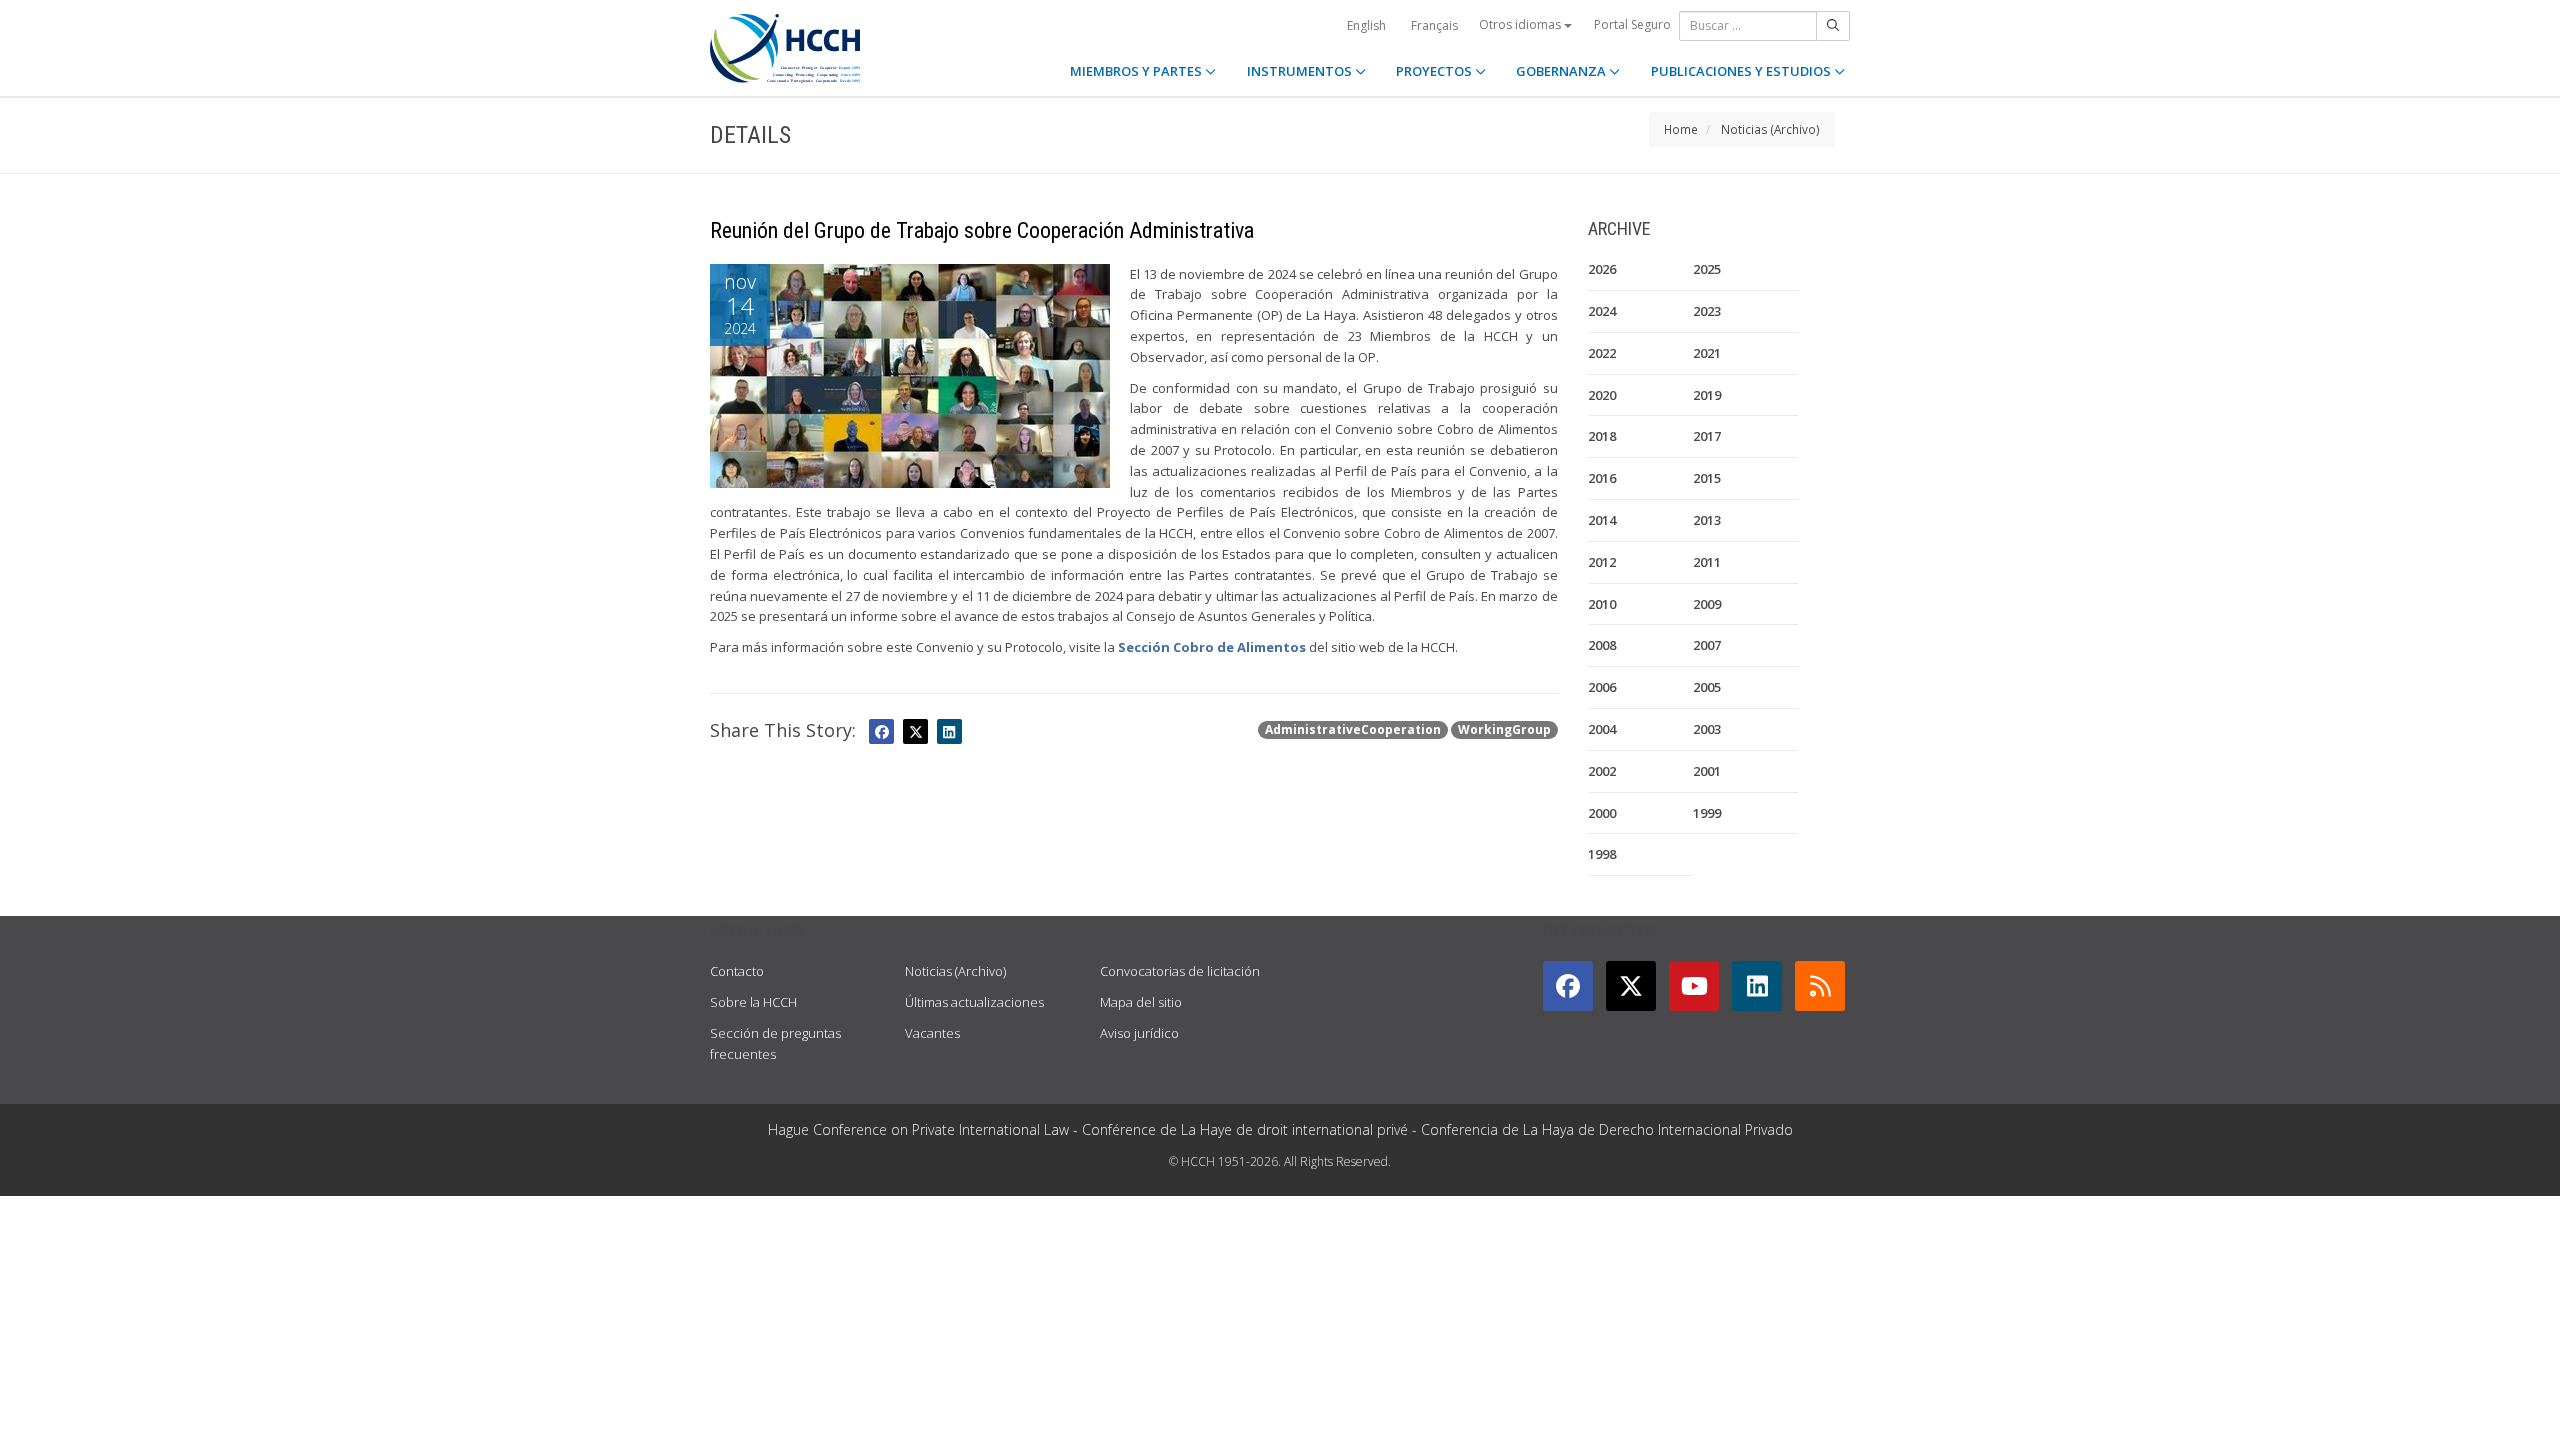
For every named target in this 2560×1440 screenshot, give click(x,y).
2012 (1602, 562)
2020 (1602, 395)
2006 (1602, 687)
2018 (1602, 436)
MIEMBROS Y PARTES (1137, 71)
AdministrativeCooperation (1353, 729)
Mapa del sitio (1141, 1002)
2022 (1602, 353)
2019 (1707, 395)
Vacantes (932, 1033)
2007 (1707, 645)
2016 (1602, 478)
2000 (1602, 813)
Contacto (737, 971)
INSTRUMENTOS (1301, 71)
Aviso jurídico (1139, 1033)
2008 (1602, 645)
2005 (1707, 687)
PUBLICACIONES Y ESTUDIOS (1742, 71)
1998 (1602, 854)
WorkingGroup (1504, 729)
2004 (1602, 729)
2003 (1707, 729)
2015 (1707, 478)
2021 (1707, 353)
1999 (1707, 813)
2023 (1707, 311)
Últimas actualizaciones (974, 1002)
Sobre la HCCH (753, 1002)
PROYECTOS (1435, 71)
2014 (1602, 520)
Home (1681, 129)
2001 (1707, 771)
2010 (1602, 604)
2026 (1602, 269)
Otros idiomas (1521, 24)
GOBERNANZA (1562, 71)
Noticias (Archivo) (1770, 129)
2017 (1707, 436)
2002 (1602, 771)
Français (1434, 25)
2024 (1602, 311)
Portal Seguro (1632, 24)
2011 (1707, 562)
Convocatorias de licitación (1180, 971)
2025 (1707, 269)
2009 (1707, 604)
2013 (1707, 520)
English (1366, 25)
